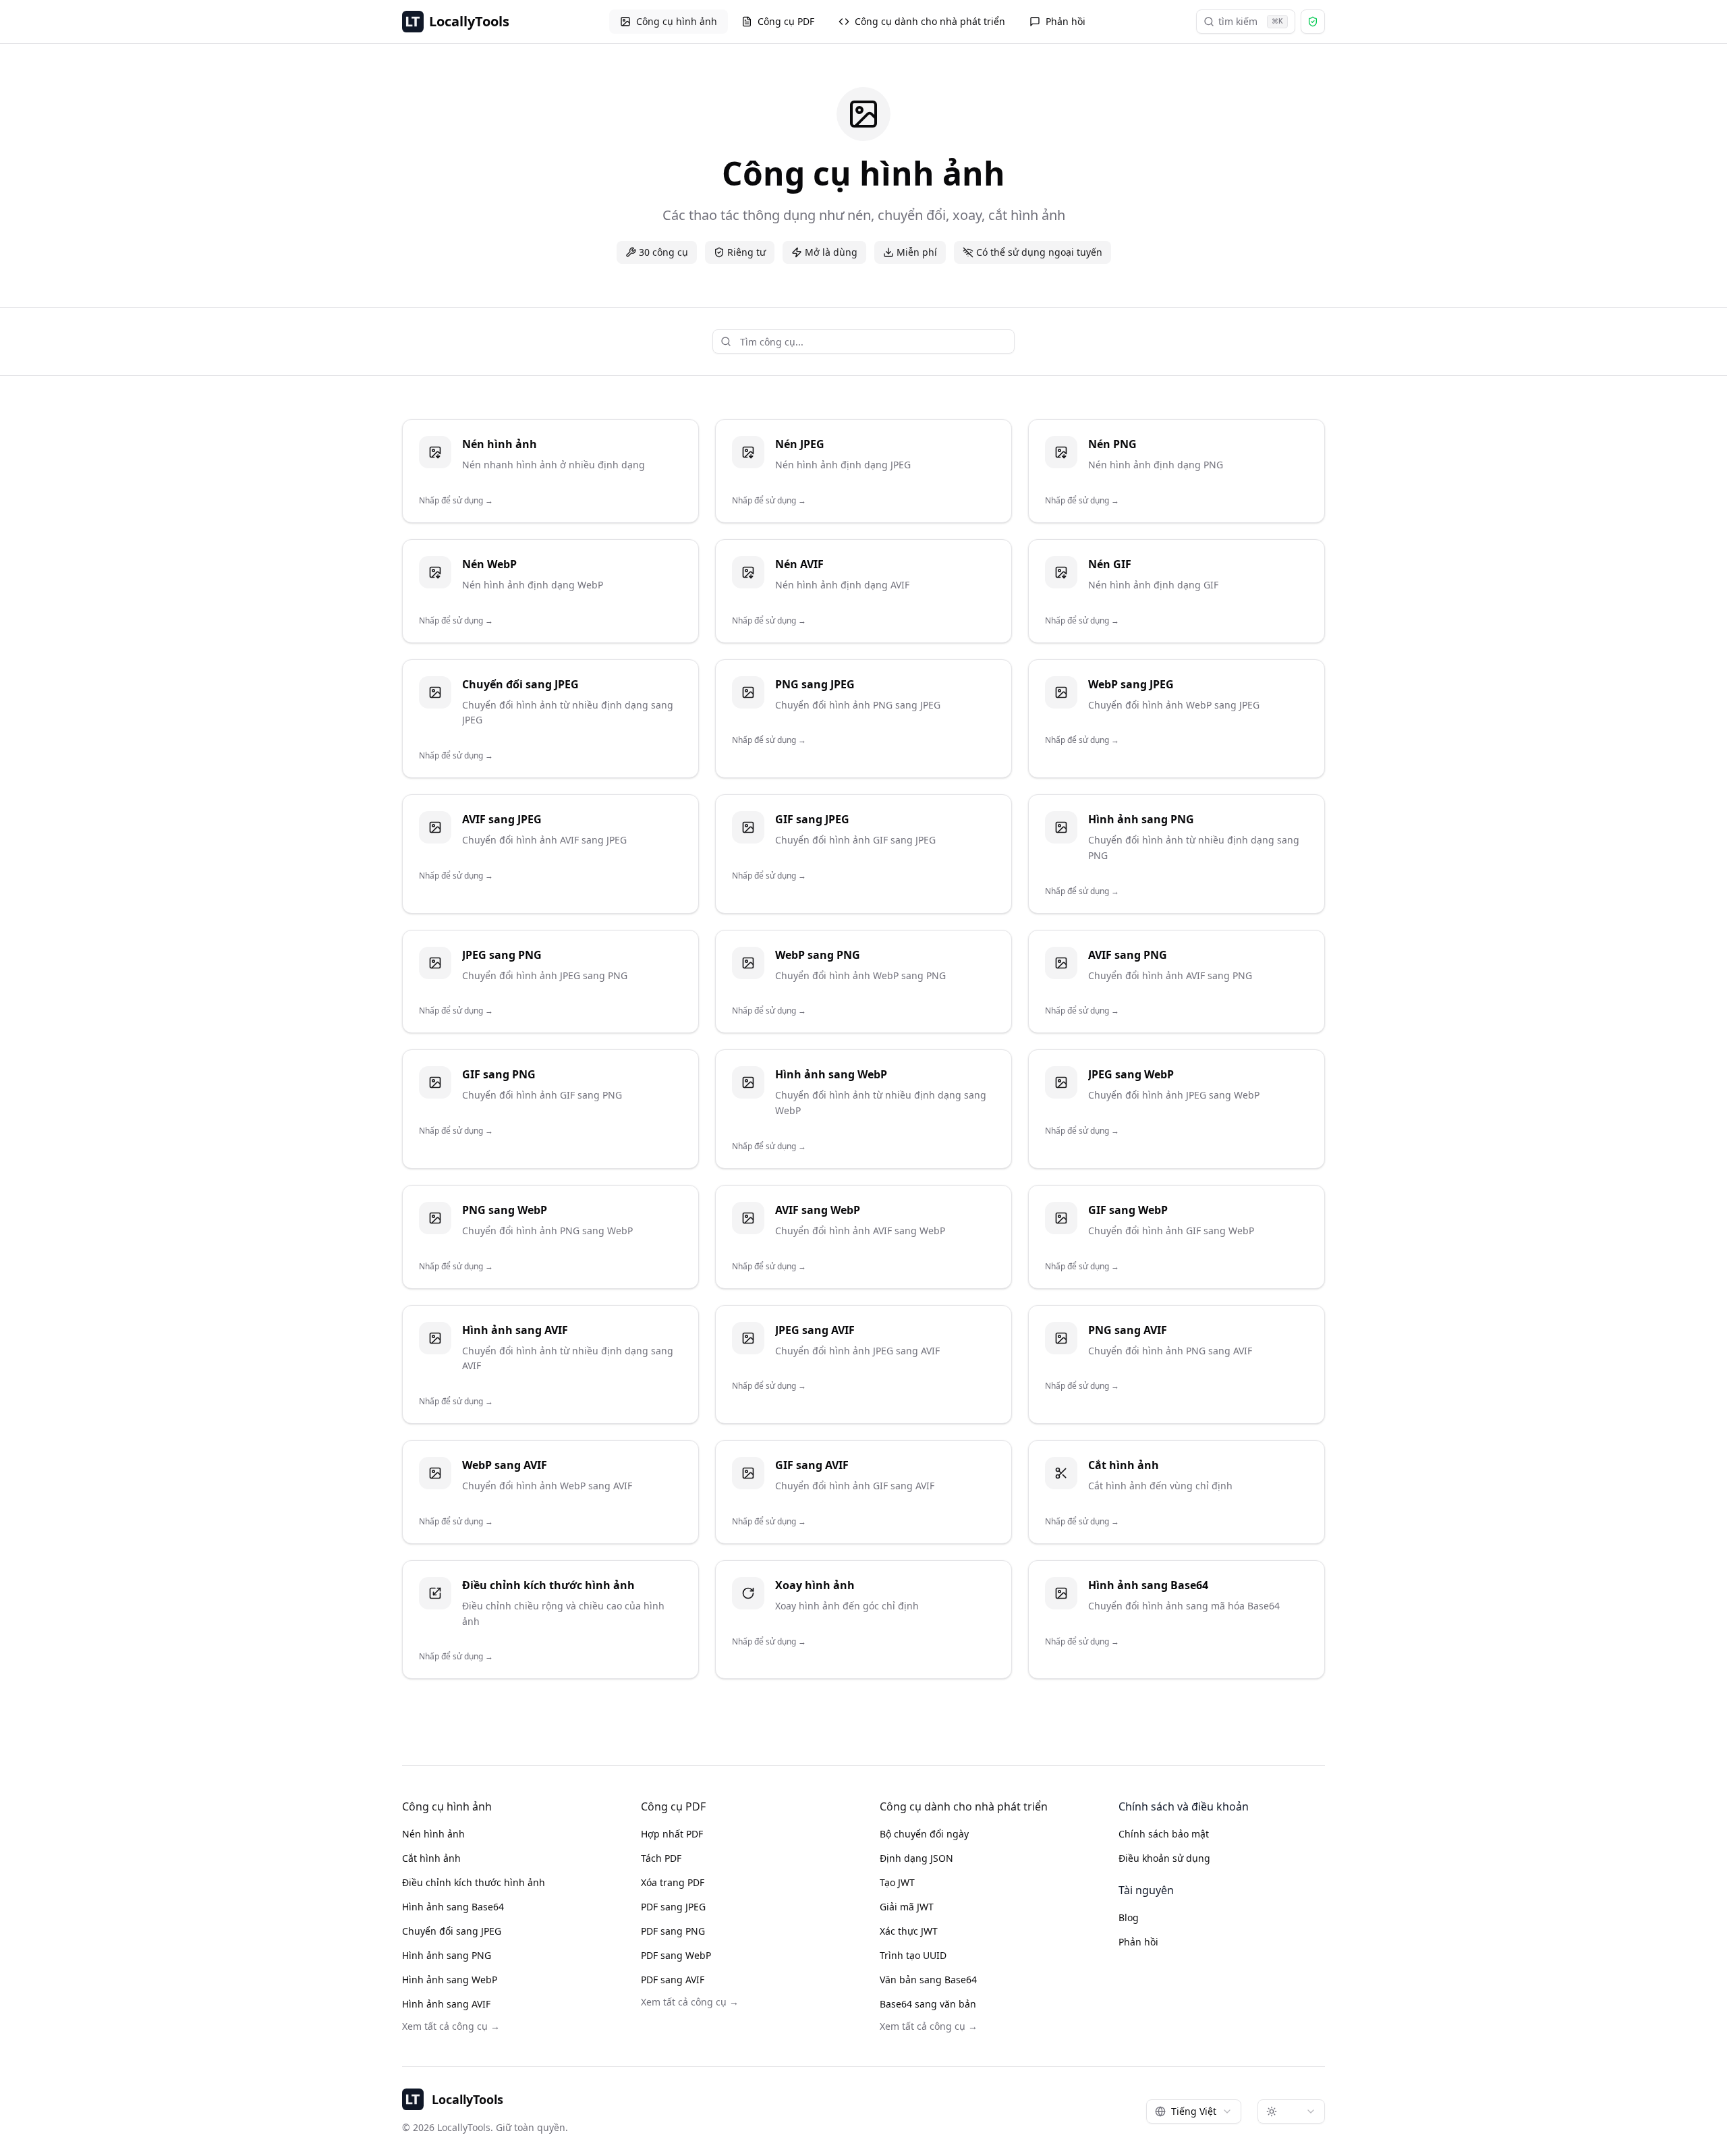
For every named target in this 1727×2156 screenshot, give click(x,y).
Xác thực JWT (909, 1931)
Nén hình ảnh (433, 1834)
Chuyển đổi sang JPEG (452, 1931)
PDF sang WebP (676, 1955)
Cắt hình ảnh (431, 1858)
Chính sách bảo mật (1164, 1834)
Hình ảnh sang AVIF (446, 2004)
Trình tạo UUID (913, 1955)
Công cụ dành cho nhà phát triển (930, 21)
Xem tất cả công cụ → (451, 2026)
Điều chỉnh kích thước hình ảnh (474, 1882)
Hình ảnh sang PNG (447, 1955)
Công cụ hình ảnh (677, 21)
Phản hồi (1066, 21)
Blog (1129, 1917)
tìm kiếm (1251, 21)
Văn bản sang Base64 (928, 1980)
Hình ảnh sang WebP (450, 1980)
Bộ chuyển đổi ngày (924, 1834)
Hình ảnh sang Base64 (453, 1907)
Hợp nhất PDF (672, 1834)
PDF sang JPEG (673, 1907)
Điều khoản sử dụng (1164, 1858)
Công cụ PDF (786, 21)
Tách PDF (661, 1858)
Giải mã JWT (907, 1907)
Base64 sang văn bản (928, 2004)
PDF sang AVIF (673, 1980)
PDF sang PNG (673, 1931)
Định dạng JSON (916, 1858)
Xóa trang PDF (673, 1882)
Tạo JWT (897, 1882)
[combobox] (1194, 2111)
